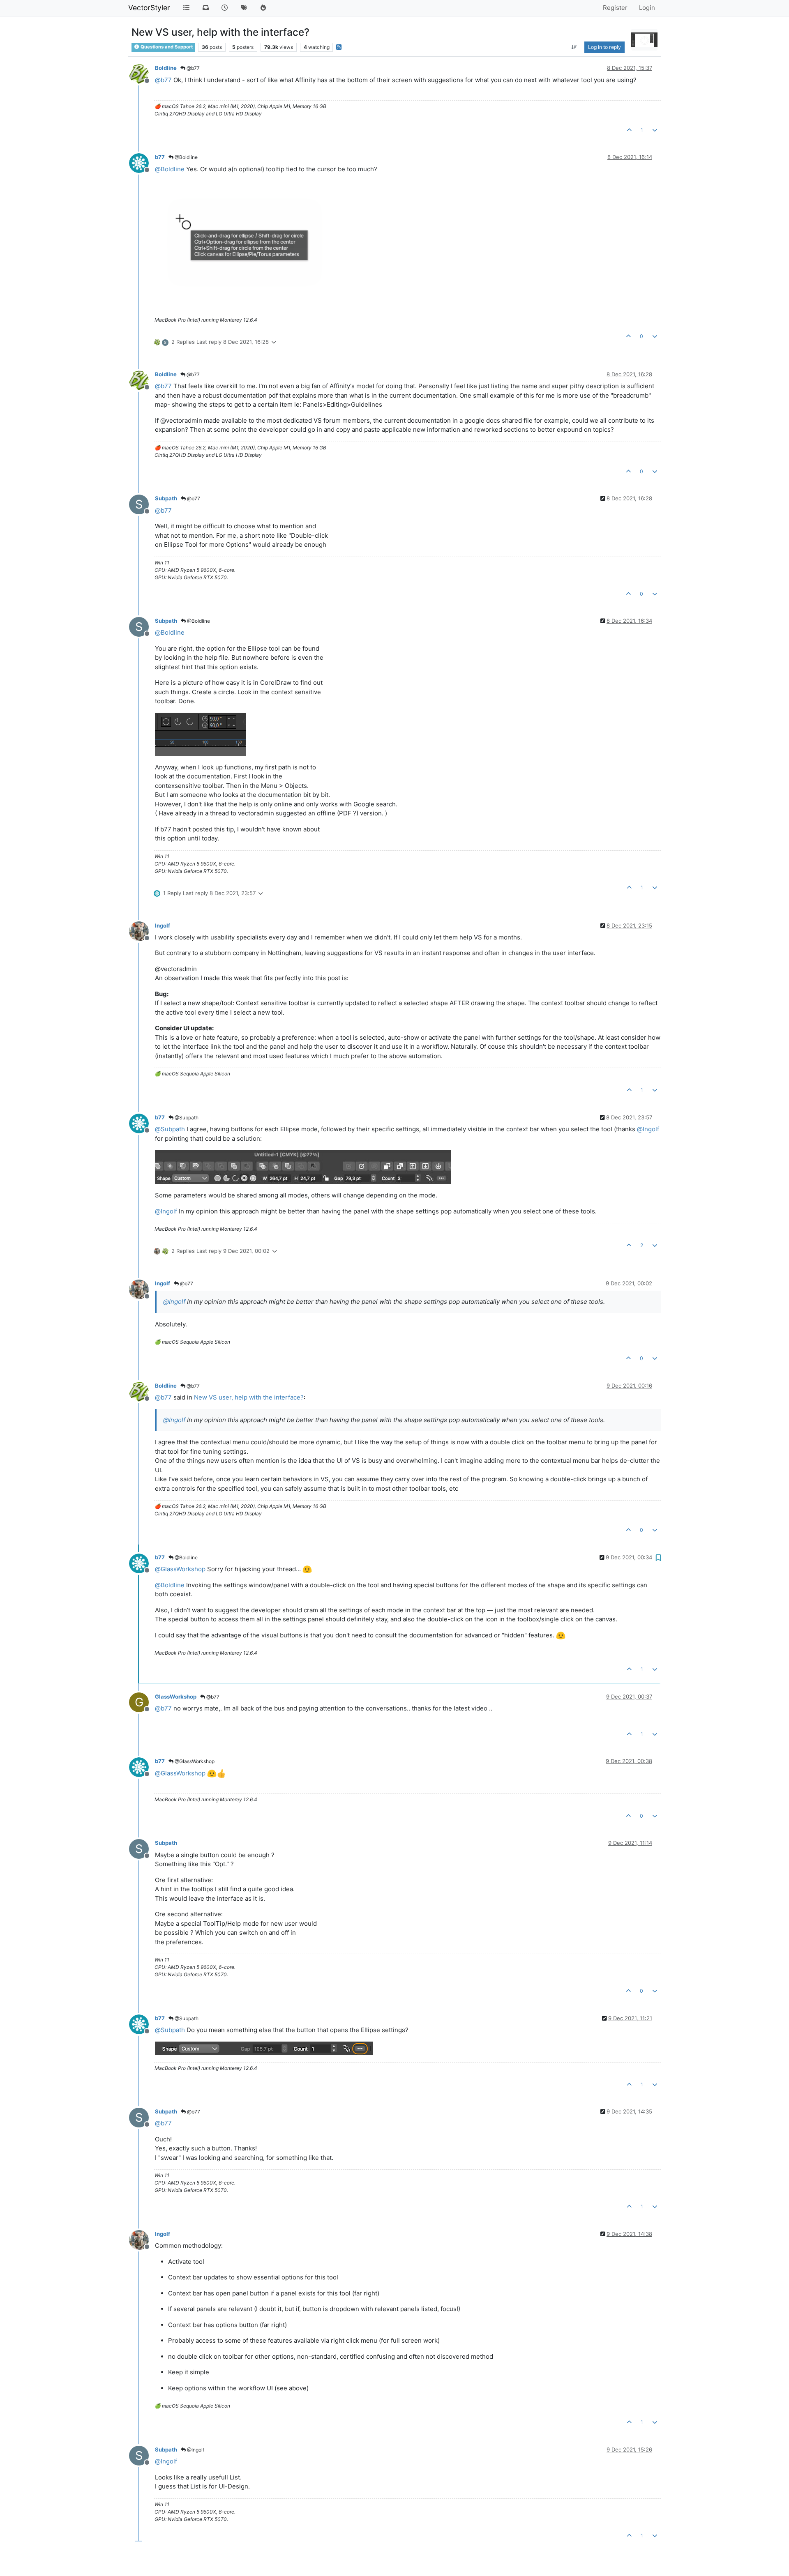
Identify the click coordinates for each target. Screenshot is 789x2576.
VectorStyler (149, 8)
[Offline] (142, 73)
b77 (160, 157)
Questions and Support (166, 47)
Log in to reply (604, 47)
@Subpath (186, 1118)
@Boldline (186, 157)
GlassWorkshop (176, 1697)
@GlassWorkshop (194, 1761)
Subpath (166, 498)
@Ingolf (195, 2450)
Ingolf (163, 925)
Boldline (166, 68)
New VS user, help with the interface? (249, 1397)
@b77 (193, 68)
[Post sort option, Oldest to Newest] (574, 47)
